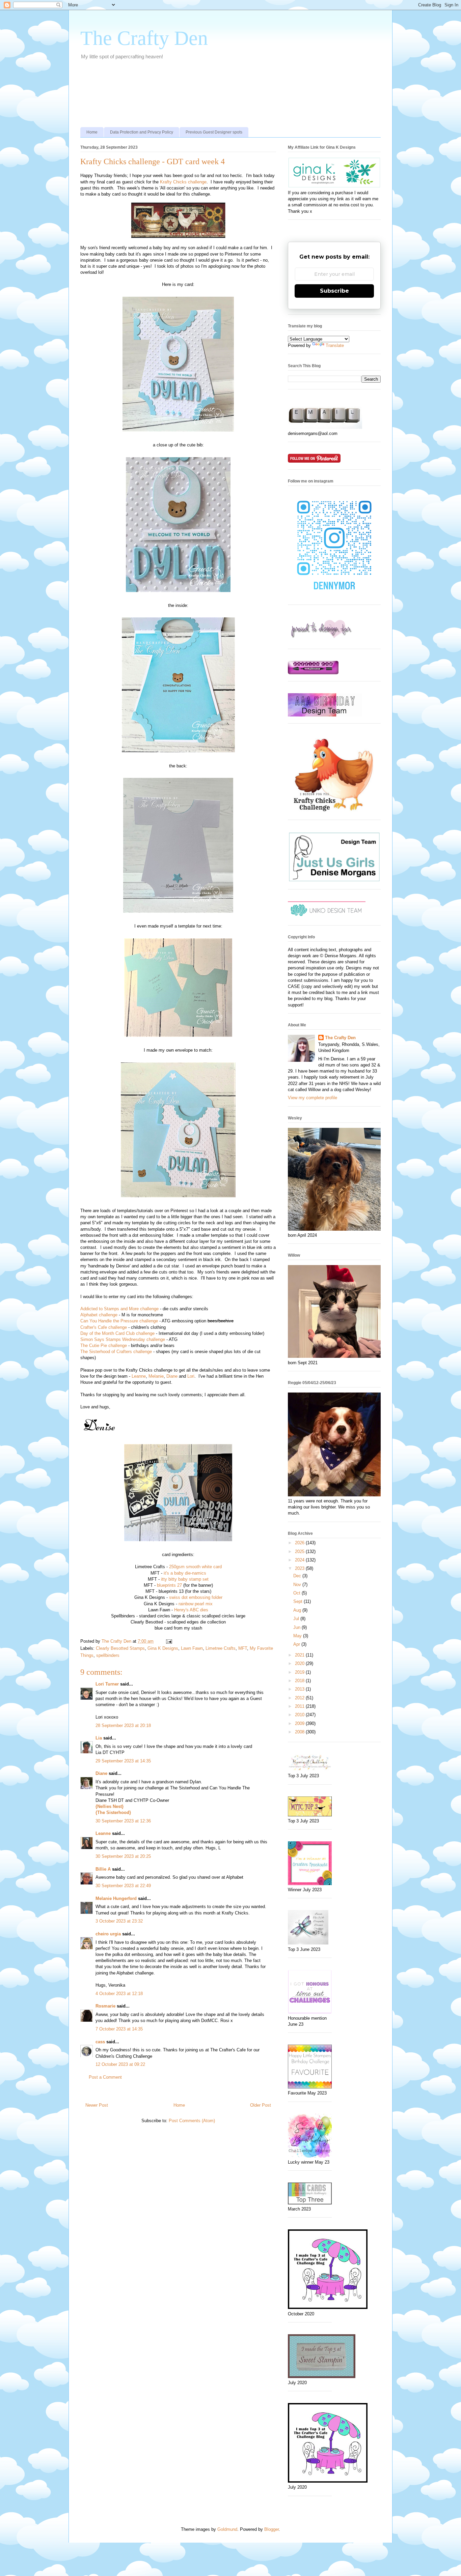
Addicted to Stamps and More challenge (119, 1309)
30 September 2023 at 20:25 (123, 1856)
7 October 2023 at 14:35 (119, 2029)
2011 (300, 1706)
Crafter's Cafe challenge (104, 1327)
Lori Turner (107, 1684)
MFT (243, 1648)
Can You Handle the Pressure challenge (119, 1321)
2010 (300, 1715)
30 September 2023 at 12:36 (123, 1821)
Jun (297, 1627)
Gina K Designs (163, 1648)
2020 (300, 1663)
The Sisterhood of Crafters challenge (116, 1352)
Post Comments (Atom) (192, 2121)
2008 (300, 1732)
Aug (298, 1610)
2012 (300, 1698)
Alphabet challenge (99, 1315)
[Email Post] (169, 1641)
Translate (335, 345)
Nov (298, 1585)
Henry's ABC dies (191, 1610)
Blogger (272, 2529)
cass (100, 2042)
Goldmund (227, 2529)
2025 (300, 1552)
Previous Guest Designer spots (214, 132)
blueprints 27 (169, 1585)
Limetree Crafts (221, 1648)
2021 (300, 1655)
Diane (172, 1376)
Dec (298, 1576)
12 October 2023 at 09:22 (120, 2064)
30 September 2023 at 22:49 (123, 1886)
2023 (300, 1568)
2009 (300, 1723)
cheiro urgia (108, 1934)
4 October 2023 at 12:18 (119, 1994)
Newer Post (97, 2105)
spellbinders (108, 1655)
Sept (299, 1601)
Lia (99, 1738)
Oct (297, 1593)
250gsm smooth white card (195, 1567)
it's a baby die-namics (185, 1573)
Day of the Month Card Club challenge (117, 1333)
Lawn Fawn (192, 1648)
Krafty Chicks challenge (183, 182)
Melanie (156, 1376)
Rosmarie (105, 2006)
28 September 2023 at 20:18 (123, 1725)
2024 (300, 1560)
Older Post (261, 2105)
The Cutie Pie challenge (104, 1345)
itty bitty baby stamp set (185, 1579)
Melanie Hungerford (116, 1898)
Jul (297, 1619)
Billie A (103, 1869)
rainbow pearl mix (196, 1604)
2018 (300, 1681)
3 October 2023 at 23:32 (119, 1921)
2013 (300, 1689)
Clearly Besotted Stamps (120, 1648)
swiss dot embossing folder (196, 1597)
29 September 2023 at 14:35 (123, 1761)
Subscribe (334, 291)
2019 (300, 1672)
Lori (191, 1376)
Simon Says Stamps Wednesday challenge (123, 1339)
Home (92, 132)
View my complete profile (313, 1098)
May (298, 1636)
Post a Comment (105, 2077)
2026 (300, 1543)
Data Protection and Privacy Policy (142, 132)
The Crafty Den (144, 38)
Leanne (139, 1376)
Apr (297, 1644)
